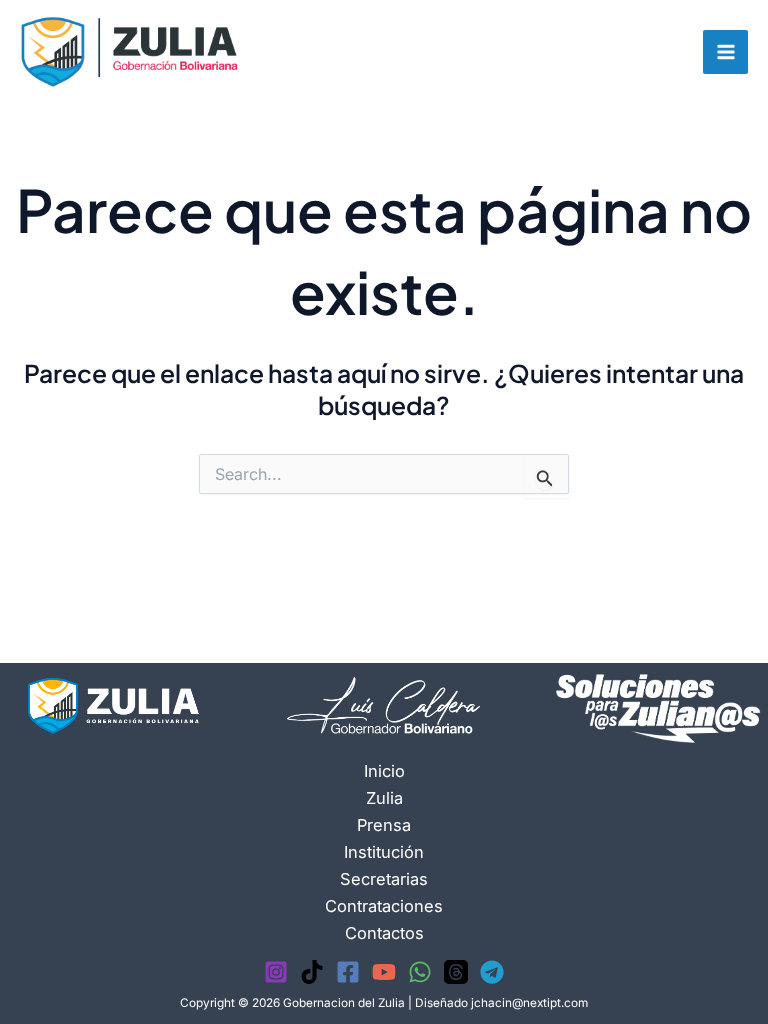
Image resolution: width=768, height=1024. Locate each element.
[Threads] (456, 972)
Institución (384, 852)
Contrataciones (384, 906)
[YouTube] (384, 972)
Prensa (384, 825)
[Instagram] (276, 972)
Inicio (384, 771)
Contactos (384, 933)
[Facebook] (348, 972)
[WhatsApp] (420, 972)
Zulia (384, 798)
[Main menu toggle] (725, 52)
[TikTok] (312, 972)
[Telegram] (492, 972)
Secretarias (384, 879)
